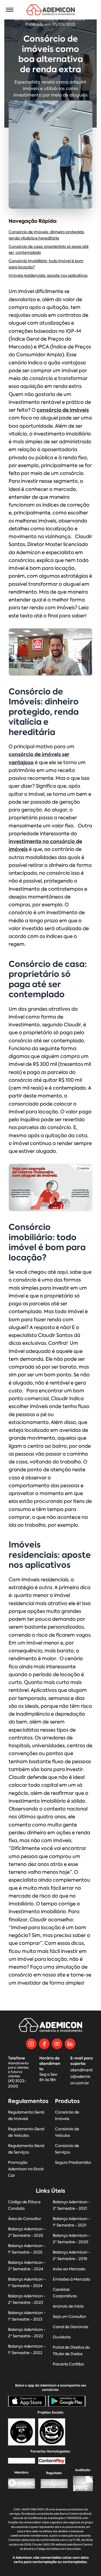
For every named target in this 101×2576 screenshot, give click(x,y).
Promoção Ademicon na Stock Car (26, 2169)
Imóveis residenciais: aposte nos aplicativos (48, 276)
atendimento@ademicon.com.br (81, 2077)
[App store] (27, 2401)
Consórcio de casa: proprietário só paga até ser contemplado (49, 250)
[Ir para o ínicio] (50, 10)
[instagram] (31, 2044)
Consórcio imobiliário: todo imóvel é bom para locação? (46, 264)
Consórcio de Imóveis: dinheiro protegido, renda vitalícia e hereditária (47, 235)
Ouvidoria (62, 2337)
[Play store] (67, 2401)
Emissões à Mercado (72, 2279)
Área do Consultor (25, 2219)
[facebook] (44, 2044)
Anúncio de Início (68, 2306)
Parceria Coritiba (68, 2364)
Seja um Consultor (69, 2317)
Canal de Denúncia (70, 2327)
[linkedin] (70, 2044)
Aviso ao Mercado (69, 2269)
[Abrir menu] (10, 10)
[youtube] (57, 2044)
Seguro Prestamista (73, 2163)
